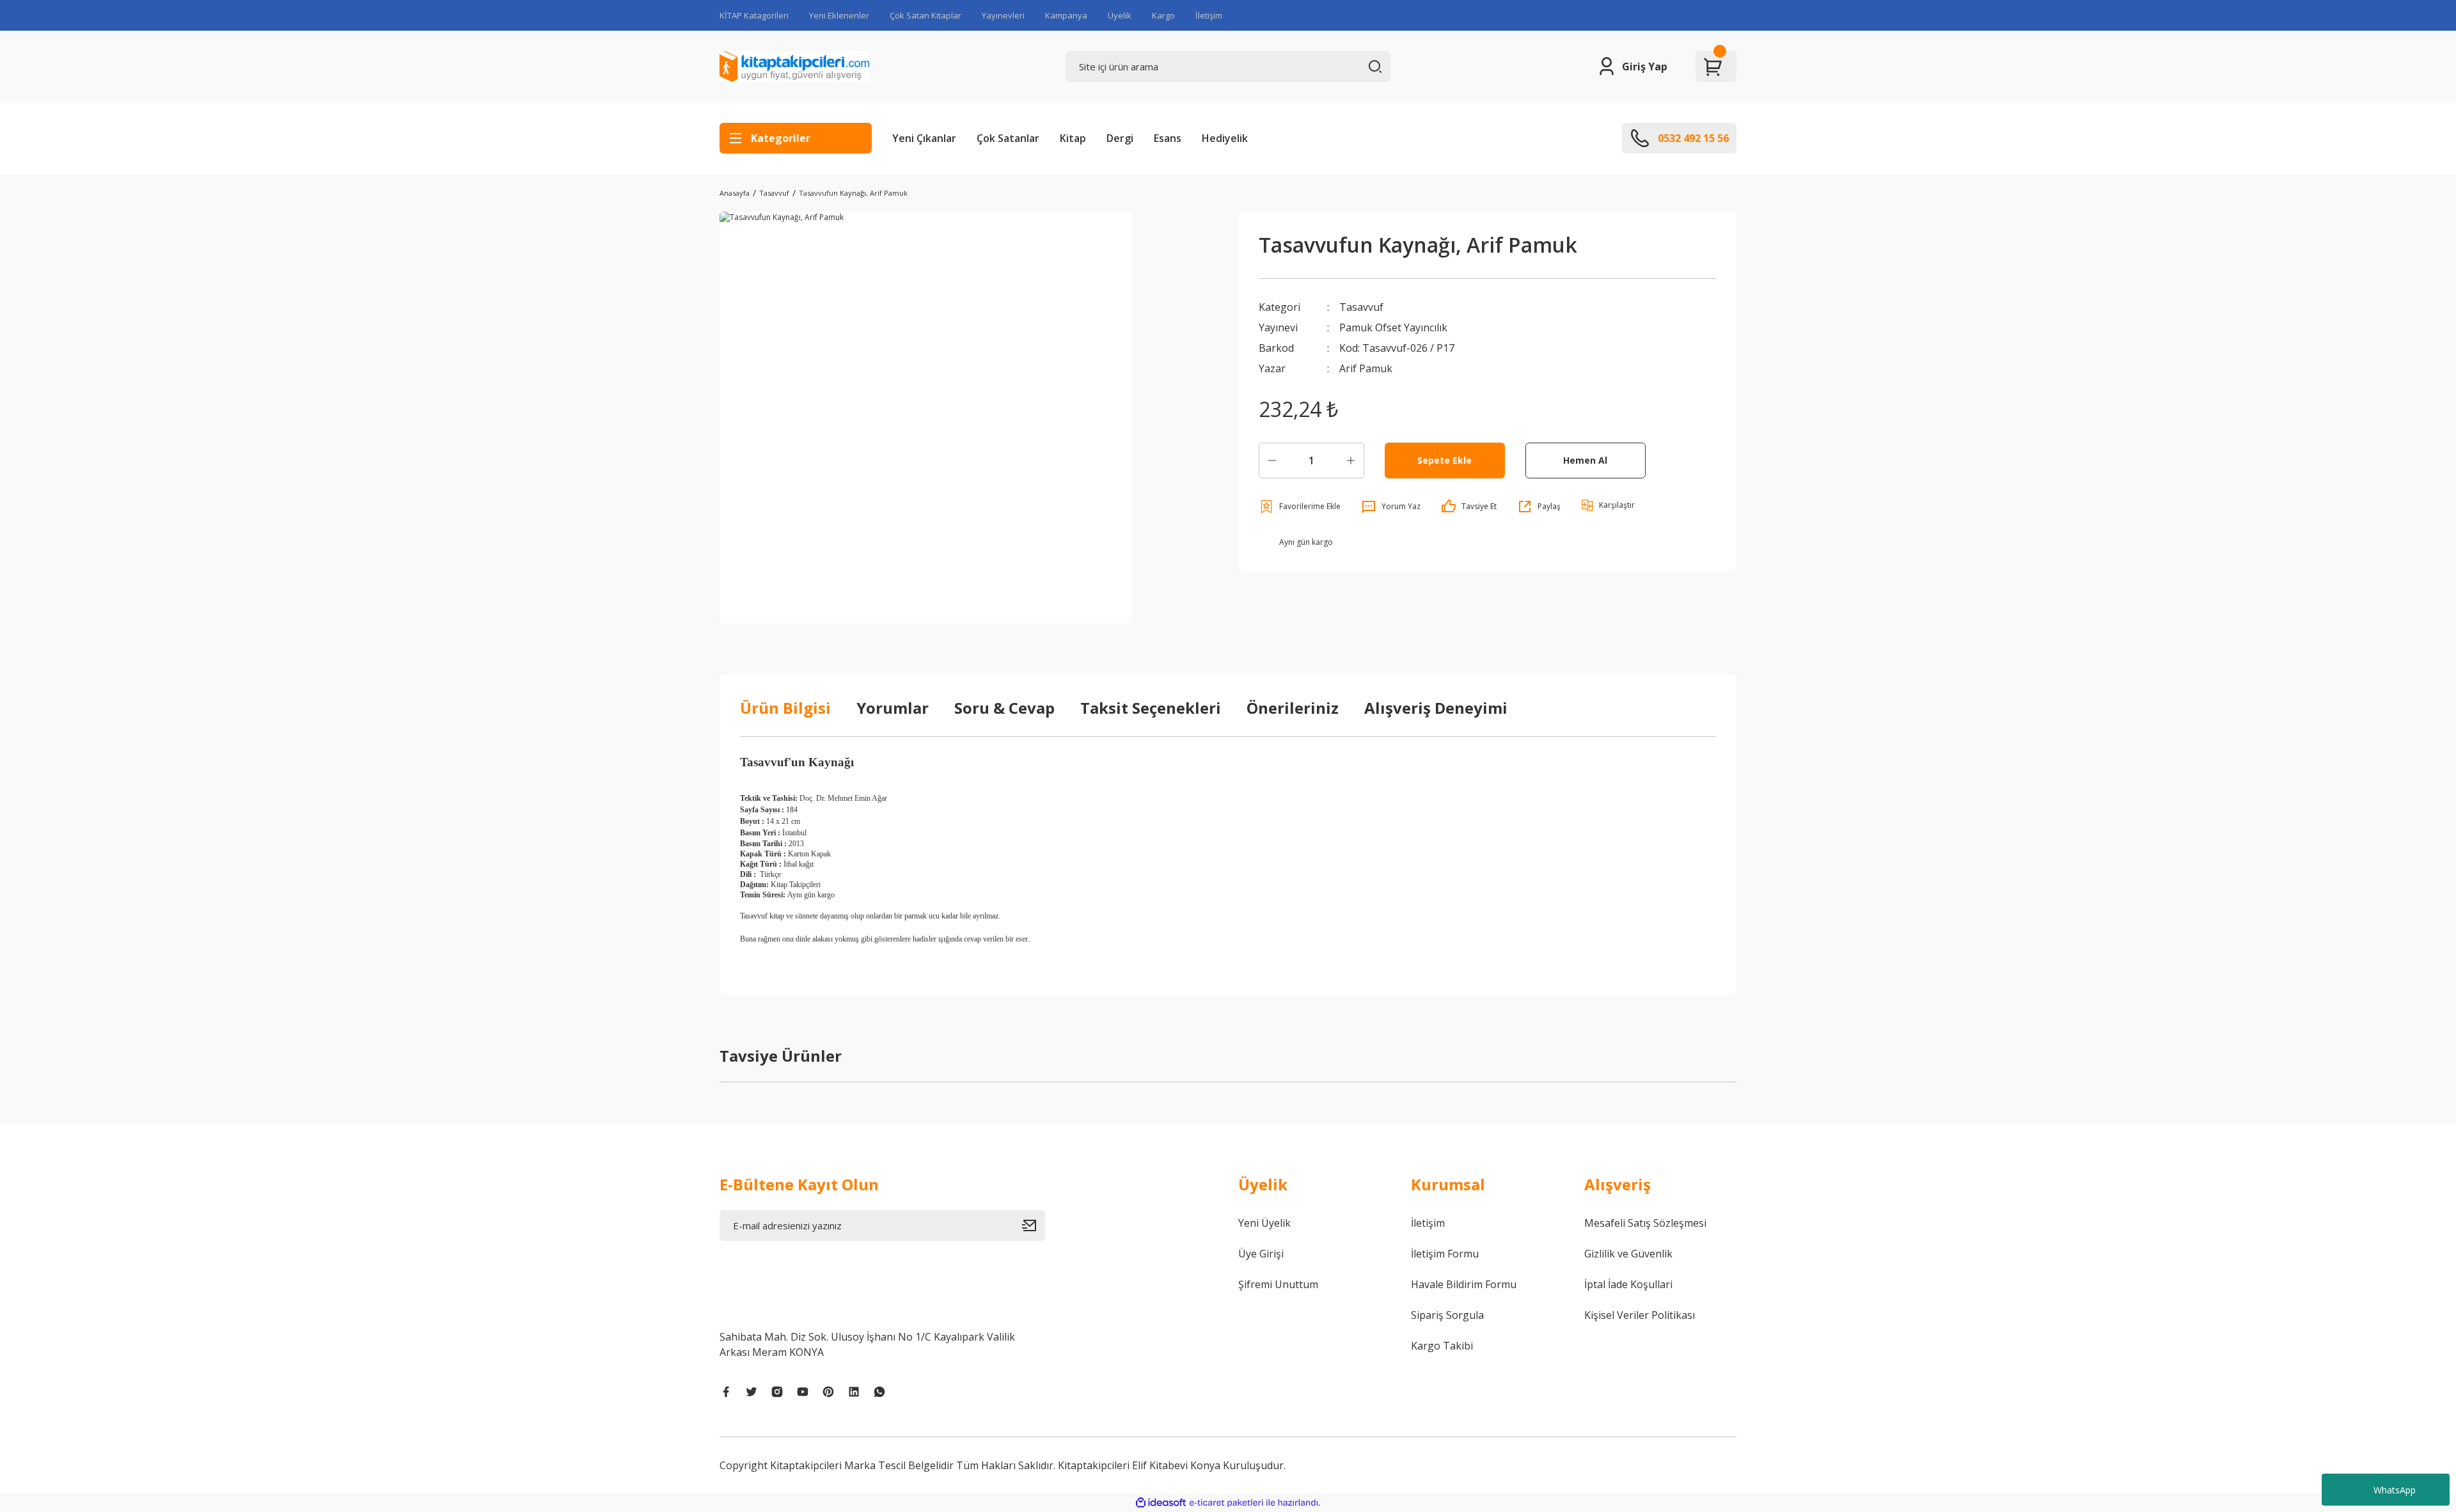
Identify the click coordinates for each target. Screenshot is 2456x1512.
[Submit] (1034, 1225)
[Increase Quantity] (1351, 461)
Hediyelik (1225, 138)
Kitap (1073, 138)
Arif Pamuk (1366, 368)
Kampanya (1066, 15)
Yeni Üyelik (1264, 1223)
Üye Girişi (1261, 1254)
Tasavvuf (1361, 307)
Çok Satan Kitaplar (925, 15)
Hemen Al (1585, 460)
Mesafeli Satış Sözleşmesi (1645, 1223)
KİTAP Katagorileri (754, 15)
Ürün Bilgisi (785, 708)
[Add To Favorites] (1300, 507)
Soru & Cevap (1004, 708)
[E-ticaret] (1226, 1503)
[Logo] (794, 67)
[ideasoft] (1161, 1503)
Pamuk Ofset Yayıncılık (1393, 327)
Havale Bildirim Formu (1464, 1284)
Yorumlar (893, 708)
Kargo (1163, 15)
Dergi (1120, 138)
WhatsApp (2395, 1490)
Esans (1168, 138)
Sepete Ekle (1444, 460)
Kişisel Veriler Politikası (1640, 1315)
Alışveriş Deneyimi (1436, 708)
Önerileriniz (1293, 708)
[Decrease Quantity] (1272, 461)
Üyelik (1120, 15)
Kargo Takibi (1442, 1346)
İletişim (1209, 15)
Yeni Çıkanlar (924, 138)
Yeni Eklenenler (839, 15)
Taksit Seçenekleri (1151, 708)
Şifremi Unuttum (1278, 1284)
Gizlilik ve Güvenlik (1628, 1254)
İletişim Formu (1445, 1254)
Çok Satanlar (1008, 138)
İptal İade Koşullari (1628, 1284)
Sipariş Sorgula (1447, 1315)
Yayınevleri (1003, 15)
